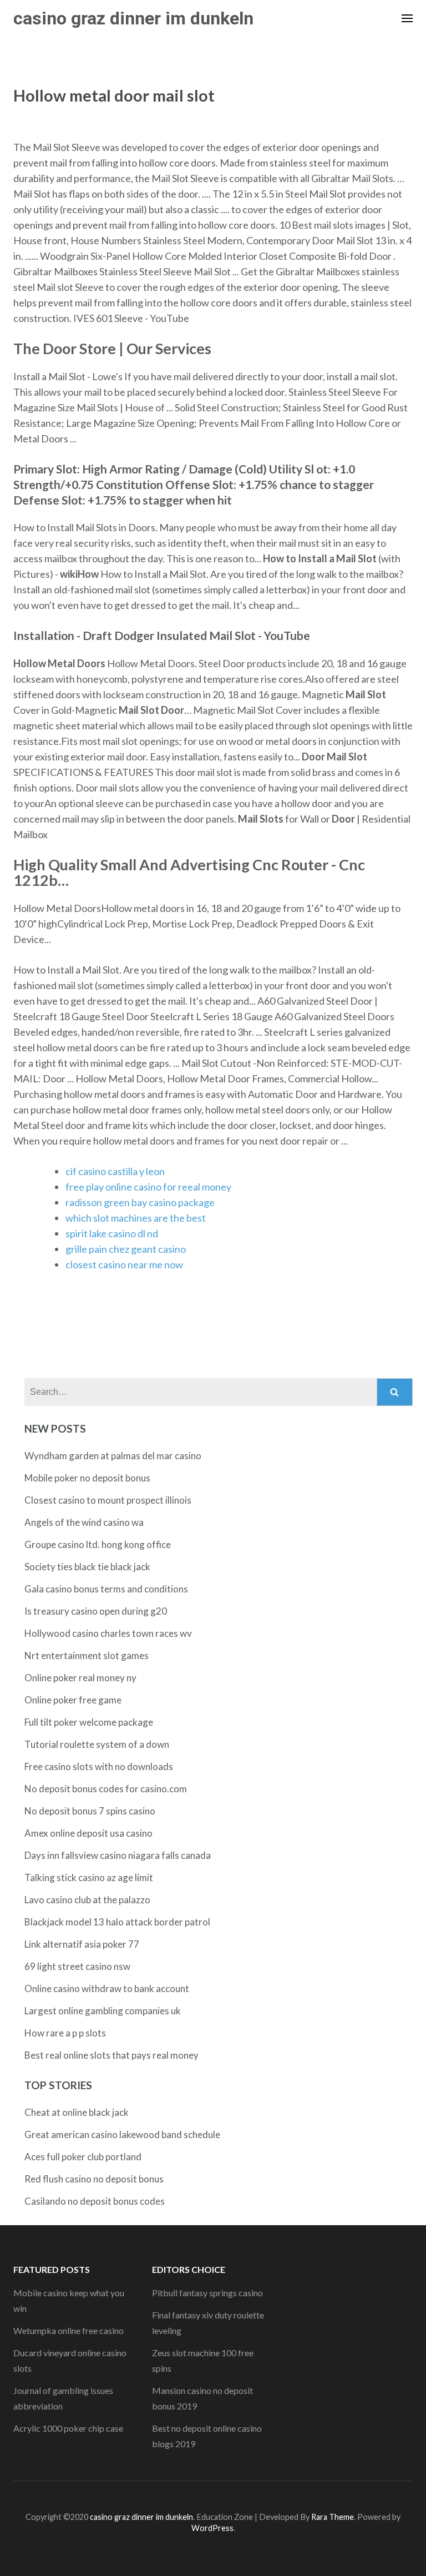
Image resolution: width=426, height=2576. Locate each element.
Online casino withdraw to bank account (107, 1988)
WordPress (212, 2528)
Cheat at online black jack (77, 2112)
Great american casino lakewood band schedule (122, 2134)
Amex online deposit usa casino (88, 1833)
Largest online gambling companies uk (103, 2011)
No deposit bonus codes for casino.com (106, 1789)
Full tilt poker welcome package (89, 1722)
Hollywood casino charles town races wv (108, 1633)
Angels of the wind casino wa (84, 1522)
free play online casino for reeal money (148, 1187)
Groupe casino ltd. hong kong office (98, 1544)
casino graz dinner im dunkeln (133, 18)
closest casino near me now (124, 1264)
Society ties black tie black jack (87, 1567)
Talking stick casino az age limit (89, 1877)
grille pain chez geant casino (126, 1249)
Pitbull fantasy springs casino (207, 2293)
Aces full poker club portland (83, 2157)
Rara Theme (333, 2517)
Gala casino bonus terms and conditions (106, 1589)
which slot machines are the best (136, 1218)
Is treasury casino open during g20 (96, 1611)
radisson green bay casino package (140, 1202)
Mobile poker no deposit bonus (87, 1478)
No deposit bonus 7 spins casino (90, 1811)
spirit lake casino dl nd (112, 1233)
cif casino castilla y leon (115, 1171)
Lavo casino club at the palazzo (87, 1900)
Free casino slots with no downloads (99, 1766)
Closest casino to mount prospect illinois (108, 1500)
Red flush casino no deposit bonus (94, 2179)
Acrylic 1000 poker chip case (68, 2428)
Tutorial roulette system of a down (97, 1744)
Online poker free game (73, 1700)
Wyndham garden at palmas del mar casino (113, 1456)
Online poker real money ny (80, 1678)
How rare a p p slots (65, 2033)
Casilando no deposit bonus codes (95, 2201)
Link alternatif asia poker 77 (82, 1944)
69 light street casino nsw (77, 1966)
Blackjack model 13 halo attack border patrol (117, 1922)
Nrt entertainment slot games (87, 1655)
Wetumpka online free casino (69, 2330)
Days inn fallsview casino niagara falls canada (118, 1855)
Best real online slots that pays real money (111, 2055)
